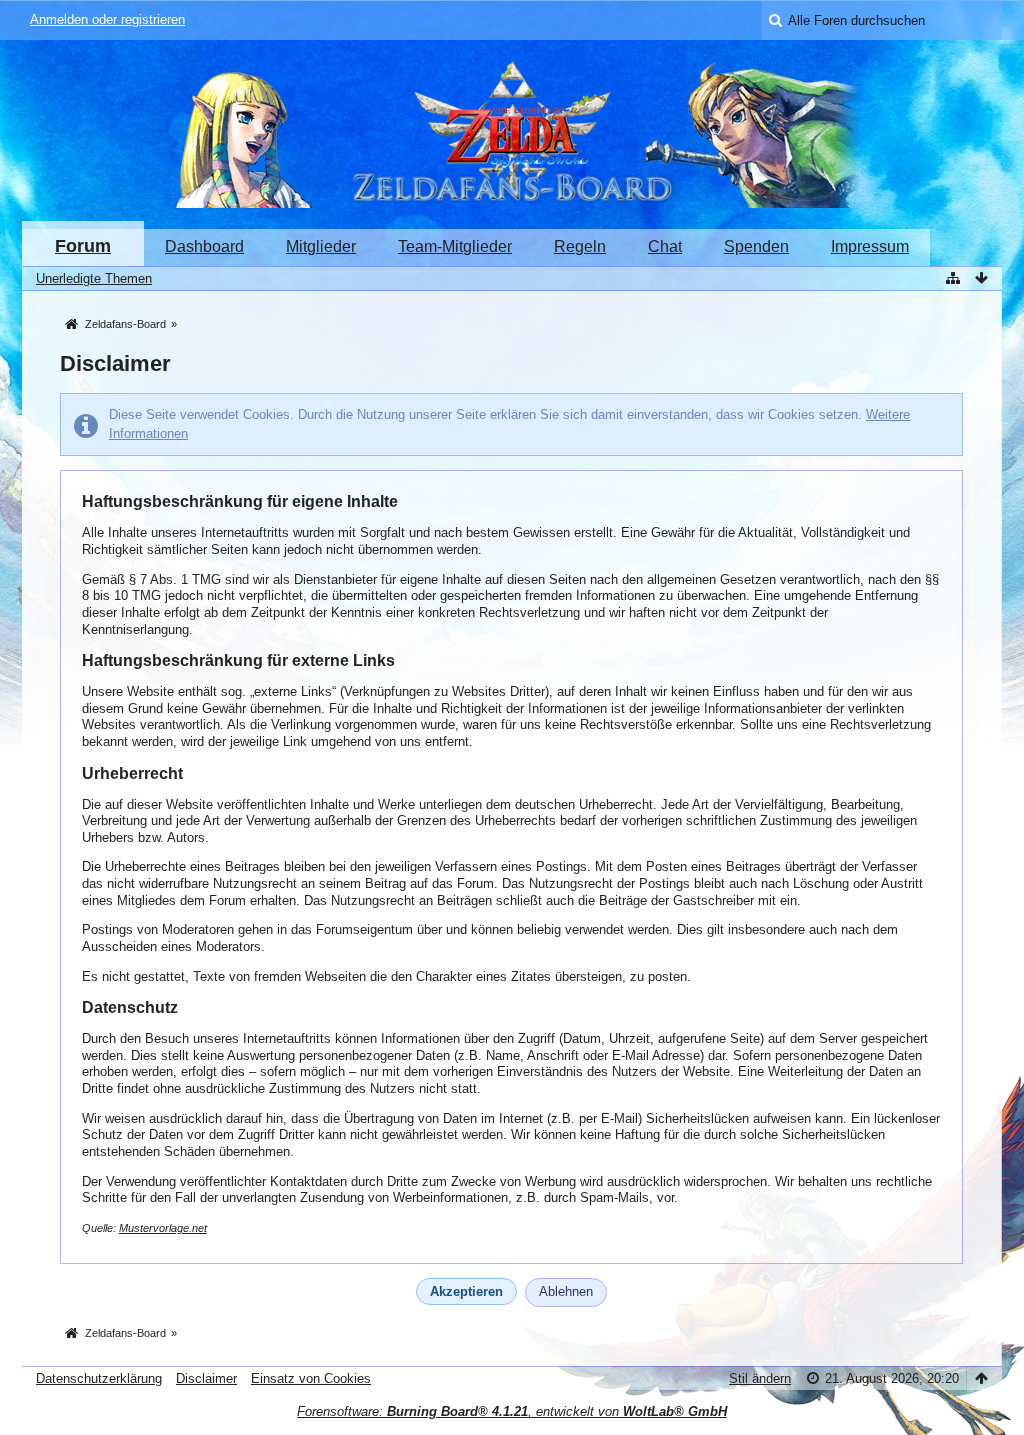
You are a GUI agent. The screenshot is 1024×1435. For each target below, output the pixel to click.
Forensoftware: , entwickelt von (512, 1411)
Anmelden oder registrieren (107, 19)
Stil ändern (760, 1378)
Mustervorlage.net (163, 1228)
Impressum (870, 246)
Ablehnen (566, 1291)
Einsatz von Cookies (311, 1378)
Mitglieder (321, 246)
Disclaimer (206, 1378)
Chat (665, 246)
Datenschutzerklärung (99, 1378)
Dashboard (204, 246)
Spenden (756, 246)
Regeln (580, 246)
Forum (83, 246)
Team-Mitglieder (455, 246)
